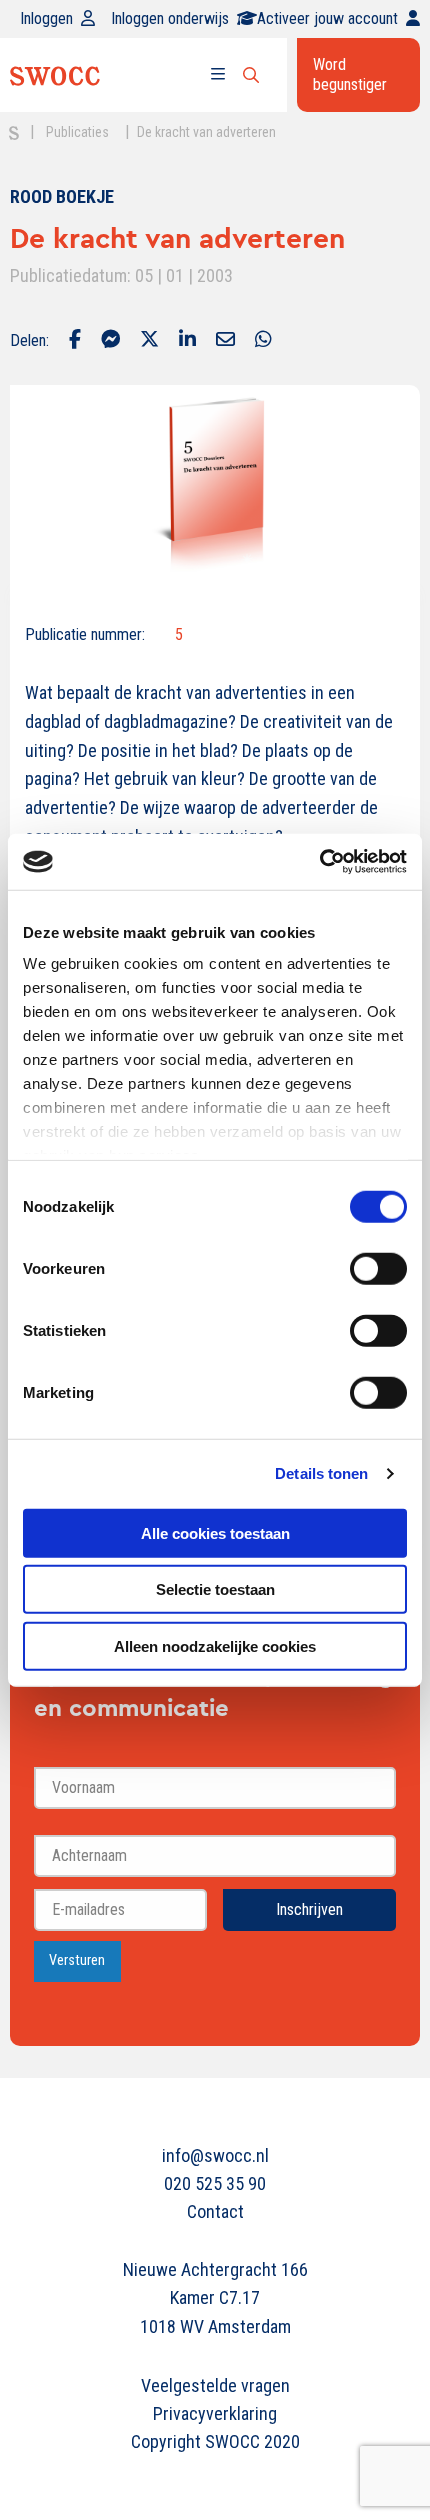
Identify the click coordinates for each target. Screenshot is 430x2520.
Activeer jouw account (327, 18)
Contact (215, 2211)
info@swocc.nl (215, 2155)
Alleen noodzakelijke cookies (215, 1645)
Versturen (77, 1960)
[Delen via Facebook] (75, 341)
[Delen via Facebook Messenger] (110, 341)
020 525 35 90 (215, 2183)
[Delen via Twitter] (149, 341)
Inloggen (46, 18)
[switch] (378, 1268)
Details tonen (321, 1473)
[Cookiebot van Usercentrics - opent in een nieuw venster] (319, 862)
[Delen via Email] (225, 341)
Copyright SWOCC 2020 (215, 2441)
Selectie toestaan (215, 1589)
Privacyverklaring (215, 2413)
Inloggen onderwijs (170, 18)
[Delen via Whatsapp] (263, 341)
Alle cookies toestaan (215, 1532)
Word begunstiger (350, 74)
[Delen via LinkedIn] (187, 341)
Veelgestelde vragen (215, 2385)
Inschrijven (309, 1909)
